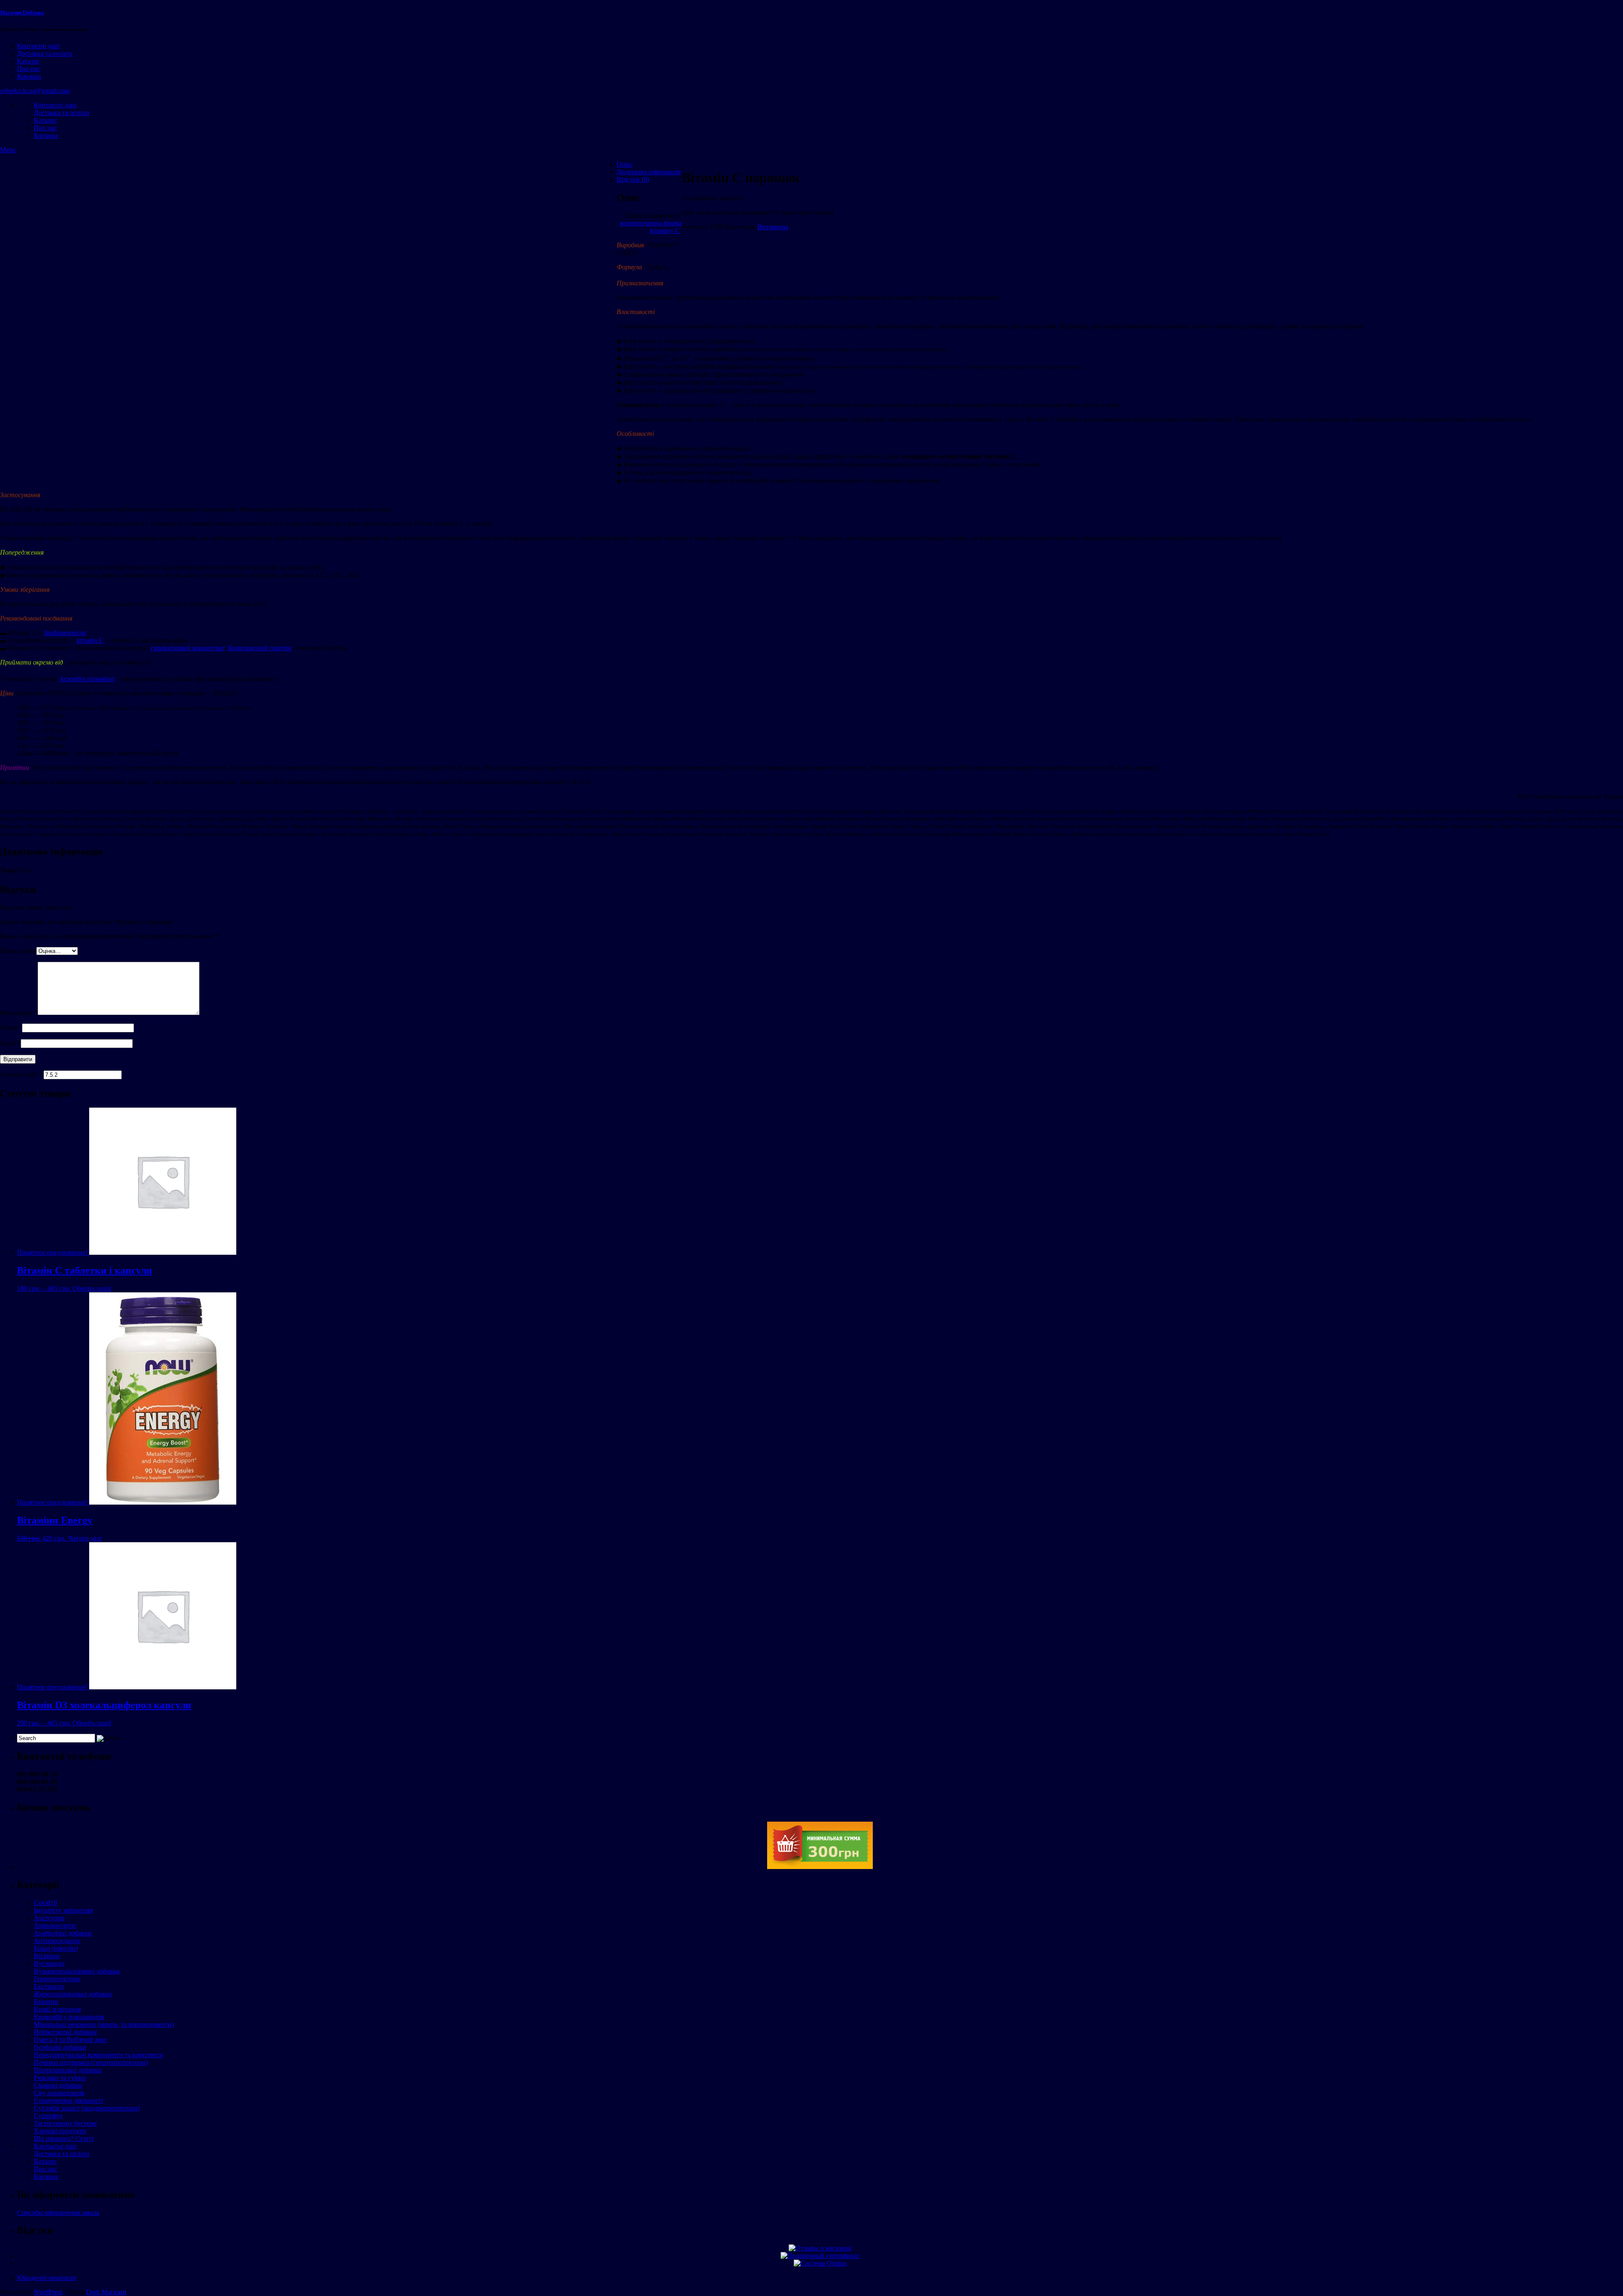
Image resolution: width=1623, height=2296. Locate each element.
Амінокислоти (55, 1925)
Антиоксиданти (57, 1941)
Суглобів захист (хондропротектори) (87, 2108)
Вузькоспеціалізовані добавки (77, 1971)
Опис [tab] (624, 164)
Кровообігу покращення (69, 2017)
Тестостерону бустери (65, 2123)
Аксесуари (49, 1918)
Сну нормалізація (59, 2093)
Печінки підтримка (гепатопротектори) (91, 2062)
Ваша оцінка (18, 951)
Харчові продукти (60, 2131)
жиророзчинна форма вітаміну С (651, 227)
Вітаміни (47, 1956)
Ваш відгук (19, 1013)
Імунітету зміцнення (63, 1910)
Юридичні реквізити (47, 2278)
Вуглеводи (49, 1964)
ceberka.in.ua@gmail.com (35, 91)
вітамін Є (90, 640)
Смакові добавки (58, 2085)
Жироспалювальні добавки (73, 1994)
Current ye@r (21, 1074)
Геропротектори (57, 1979)
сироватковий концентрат (188, 648)
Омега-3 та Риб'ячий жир (70, 2040)
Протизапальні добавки (68, 2070)
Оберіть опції (92, 1288)
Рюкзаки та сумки (60, 2078)
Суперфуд (48, 2116)
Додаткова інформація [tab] (649, 172)
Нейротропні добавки (65, 2032)
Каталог (29, 61)
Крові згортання (57, 2009)
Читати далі (85, 1538)
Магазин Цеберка (22, 12)
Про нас (29, 69)
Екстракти (49, 1986)
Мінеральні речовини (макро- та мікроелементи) (104, 2024)
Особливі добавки (60, 2047)
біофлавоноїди (65, 633)
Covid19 (45, 1903)
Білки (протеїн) (56, 1948)
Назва (11, 1028)
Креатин (46, 2002)
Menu (8, 150)
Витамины (773, 227)
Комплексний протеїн (260, 648)
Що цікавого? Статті (64, 2139)
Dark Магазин (106, 2292)
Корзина (29, 76)
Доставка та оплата (45, 53)
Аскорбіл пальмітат (87, 679)
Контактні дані (38, 46)
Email (10, 1043)
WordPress (48, 2292)
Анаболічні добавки (63, 1933)
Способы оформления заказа (58, 2213)
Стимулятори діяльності (68, 2100)
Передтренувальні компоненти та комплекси (98, 2055)
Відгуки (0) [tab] (633, 179)
